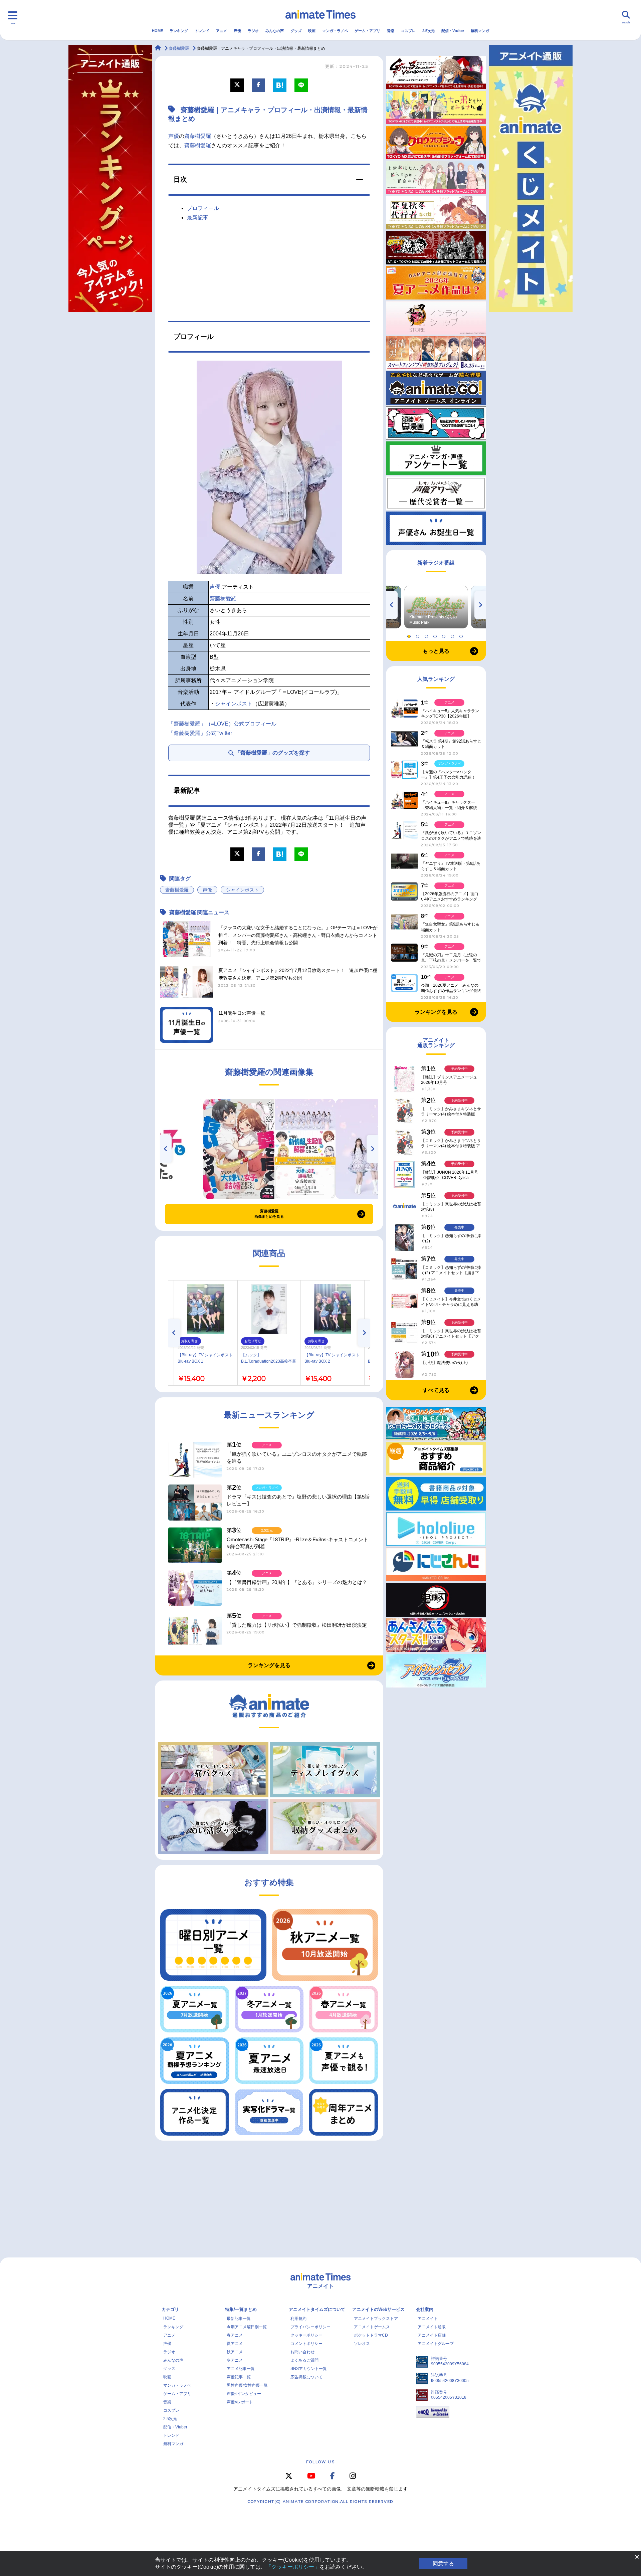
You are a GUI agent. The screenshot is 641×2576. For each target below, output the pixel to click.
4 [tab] (436, 635)
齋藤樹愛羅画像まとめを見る (269, 1214)
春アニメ (235, 2335)
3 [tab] (427, 635)
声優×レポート (240, 2402)
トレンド (202, 31)
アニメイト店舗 (432, 2335)
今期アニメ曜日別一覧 (247, 2327)
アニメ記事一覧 (241, 2369)
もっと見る (436, 651)
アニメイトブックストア (376, 2319)
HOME (157, 31)
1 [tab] (410, 635)
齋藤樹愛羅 (198, 136)
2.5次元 (429, 31)
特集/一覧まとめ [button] (241, 2309)
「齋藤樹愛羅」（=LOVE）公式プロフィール (222, 724)
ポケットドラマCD (371, 2335)
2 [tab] (419, 635)
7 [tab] (462, 635)
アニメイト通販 (432, 2327)
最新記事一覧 (239, 2319)
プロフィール (203, 208)
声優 (237, 31)
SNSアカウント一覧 (309, 2369)
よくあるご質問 (304, 2360)
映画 (312, 31)
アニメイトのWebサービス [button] (378, 2309)
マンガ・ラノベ (335, 31)
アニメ (222, 31)
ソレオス (362, 2344)
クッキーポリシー (306, 2335)
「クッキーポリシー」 (293, 2567)
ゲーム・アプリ (367, 31)
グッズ (296, 31)
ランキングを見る (269, 1665)
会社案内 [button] (425, 2309)
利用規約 (298, 2319)
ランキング (179, 31)
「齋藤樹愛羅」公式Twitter (200, 733)
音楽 (391, 31)
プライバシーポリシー (310, 2327)
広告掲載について (306, 2377)
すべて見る (436, 1390)
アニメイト (428, 2319)
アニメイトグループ (436, 2344)
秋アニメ (235, 2352)
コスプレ (408, 31)
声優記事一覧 (239, 2377)
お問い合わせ (302, 2352)
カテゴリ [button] (170, 2309)
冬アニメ (235, 2360)
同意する (443, 2563)
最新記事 (198, 218)
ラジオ (253, 31)
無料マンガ (480, 31)
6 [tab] (453, 635)
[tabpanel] (436, 607)
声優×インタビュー (244, 2394)
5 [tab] (445, 635)
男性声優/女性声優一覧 (247, 2385)
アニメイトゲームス (372, 2327)
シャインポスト (234, 704)
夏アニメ (235, 2344)
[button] (269, 180)
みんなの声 (275, 31)
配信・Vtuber (453, 31)
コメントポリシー (306, 2344)
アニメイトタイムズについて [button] (317, 2309)
